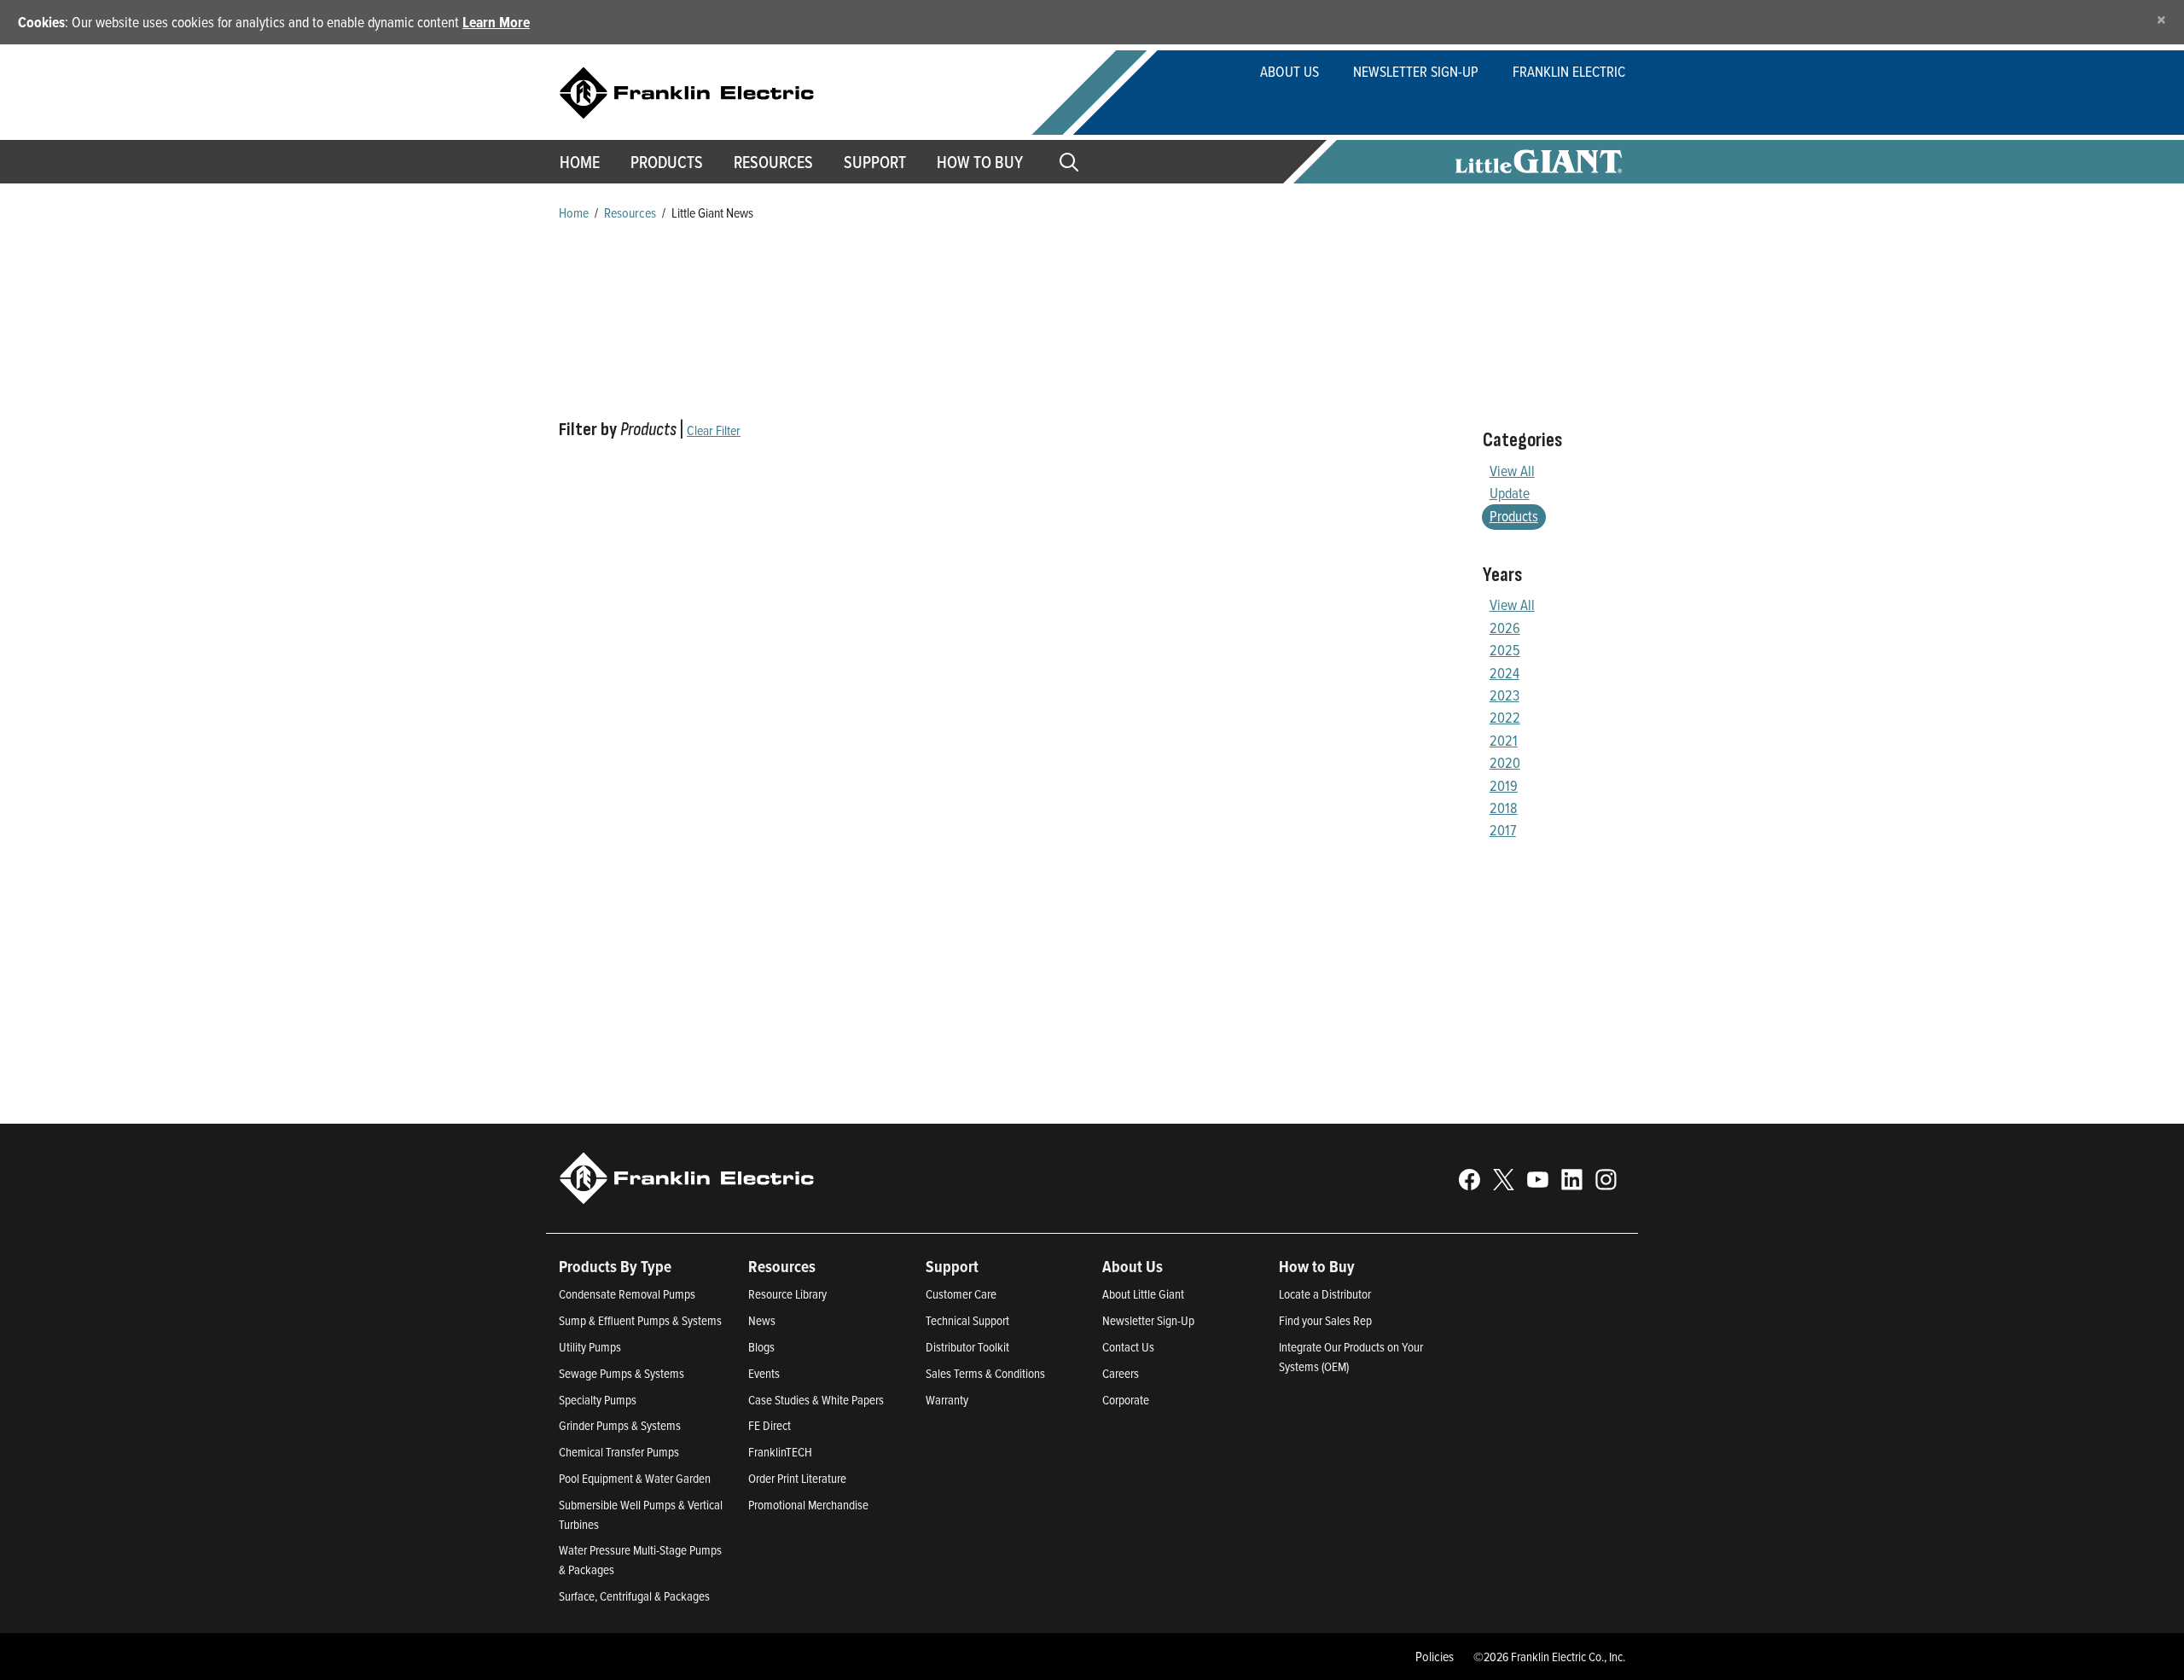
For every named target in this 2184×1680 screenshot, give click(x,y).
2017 (1503, 830)
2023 (1504, 695)
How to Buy (980, 162)
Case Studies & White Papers (816, 1400)
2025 (1505, 650)
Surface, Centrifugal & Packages (634, 1596)
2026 (1505, 628)
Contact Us (1128, 1347)
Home (580, 162)
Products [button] (667, 162)
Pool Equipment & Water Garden (635, 1478)
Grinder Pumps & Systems (620, 1425)
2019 (1504, 785)
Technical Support (967, 1320)
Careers (1121, 1373)
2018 (1504, 808)
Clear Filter (714, 430)
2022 (1505, 717)
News (762, 1320)
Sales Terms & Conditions (985, 1373)
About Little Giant (1143, 1294)
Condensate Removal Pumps (627, 1294)
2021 (1504, 740)
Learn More (496, 22)
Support (875, 162)
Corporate (1126, 1400)
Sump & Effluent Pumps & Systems (640, 1320)
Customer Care (961, 1294)
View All (1512, 471)
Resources (773, 162)
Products (1514, 516)
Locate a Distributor (1325, 1294)
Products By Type (615, 1266)
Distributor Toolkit (967, 1347)
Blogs (761, 1347)
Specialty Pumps (598, 1400)
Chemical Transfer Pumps (619, 1452)
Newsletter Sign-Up (1416, 71)
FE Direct (770, 1425)
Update (1510, 493)
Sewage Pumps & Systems (622, 1373)
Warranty (947, 1400)
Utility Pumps (590, 1347)
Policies (1435, 1656)
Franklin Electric (1569, 71)
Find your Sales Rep (1325, 1320)
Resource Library (787, 1294)
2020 (1505, 762)
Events (764, 1373)
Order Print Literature (797, 1478)
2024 (1504, 673)
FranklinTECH (780, 1452)
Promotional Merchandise (808, 1505)
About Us (1289, 71)
